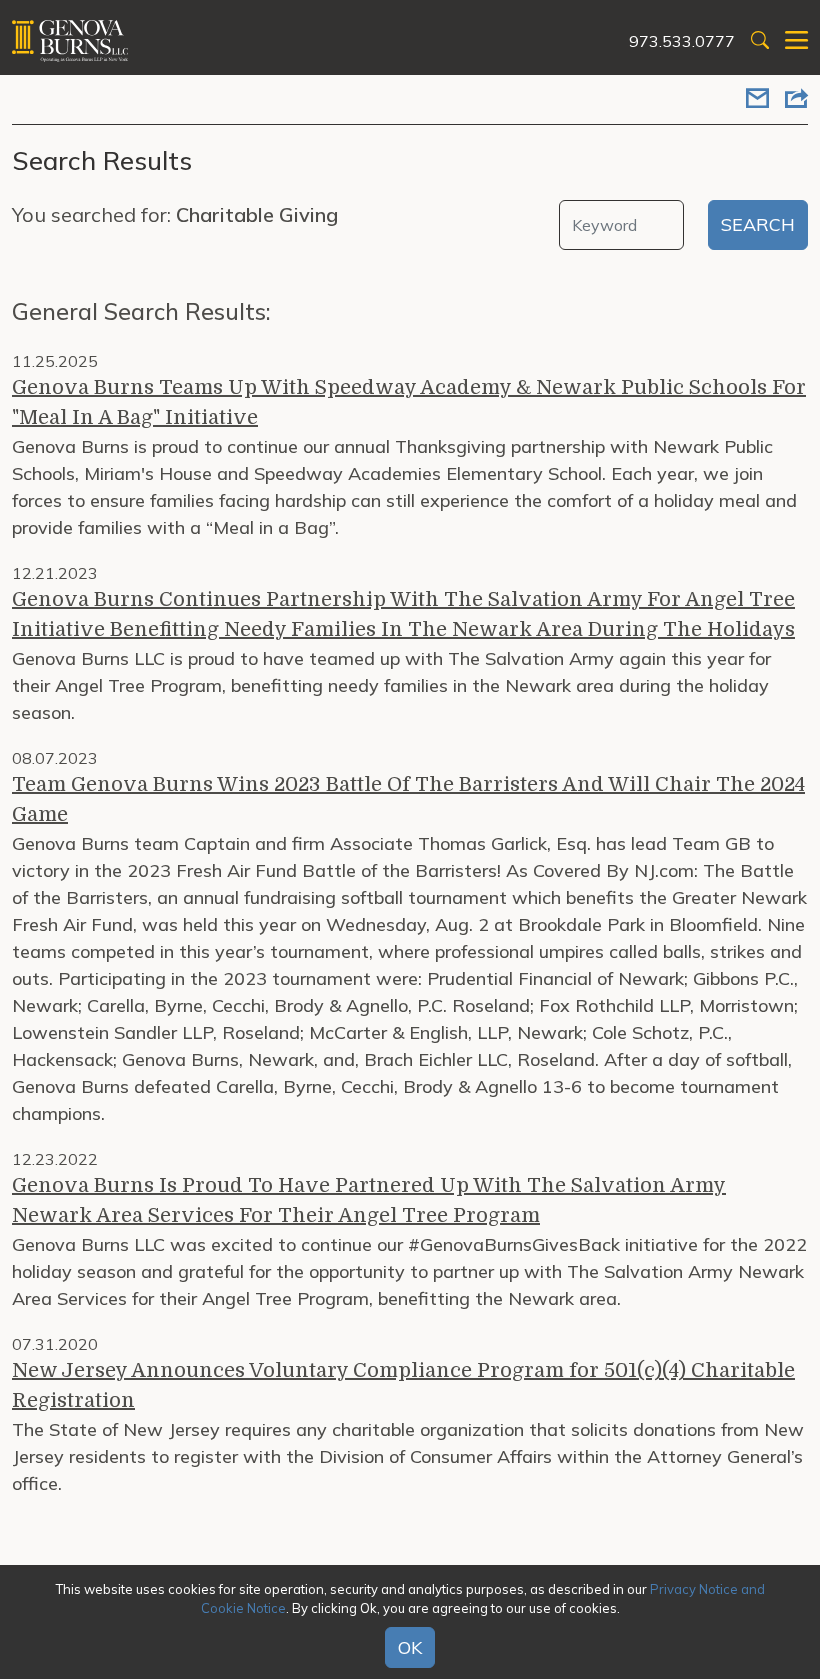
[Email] (757, 100)
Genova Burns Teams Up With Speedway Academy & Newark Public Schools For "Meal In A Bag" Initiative (409, 402)
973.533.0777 (682, 41)
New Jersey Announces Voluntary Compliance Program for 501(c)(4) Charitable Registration (403, 1385)
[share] (796, 100)
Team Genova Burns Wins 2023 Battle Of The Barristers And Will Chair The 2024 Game (408, 799)
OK (410, 1647)
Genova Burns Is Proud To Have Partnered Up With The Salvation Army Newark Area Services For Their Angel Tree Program (369, 1200)
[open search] (760, 41)
